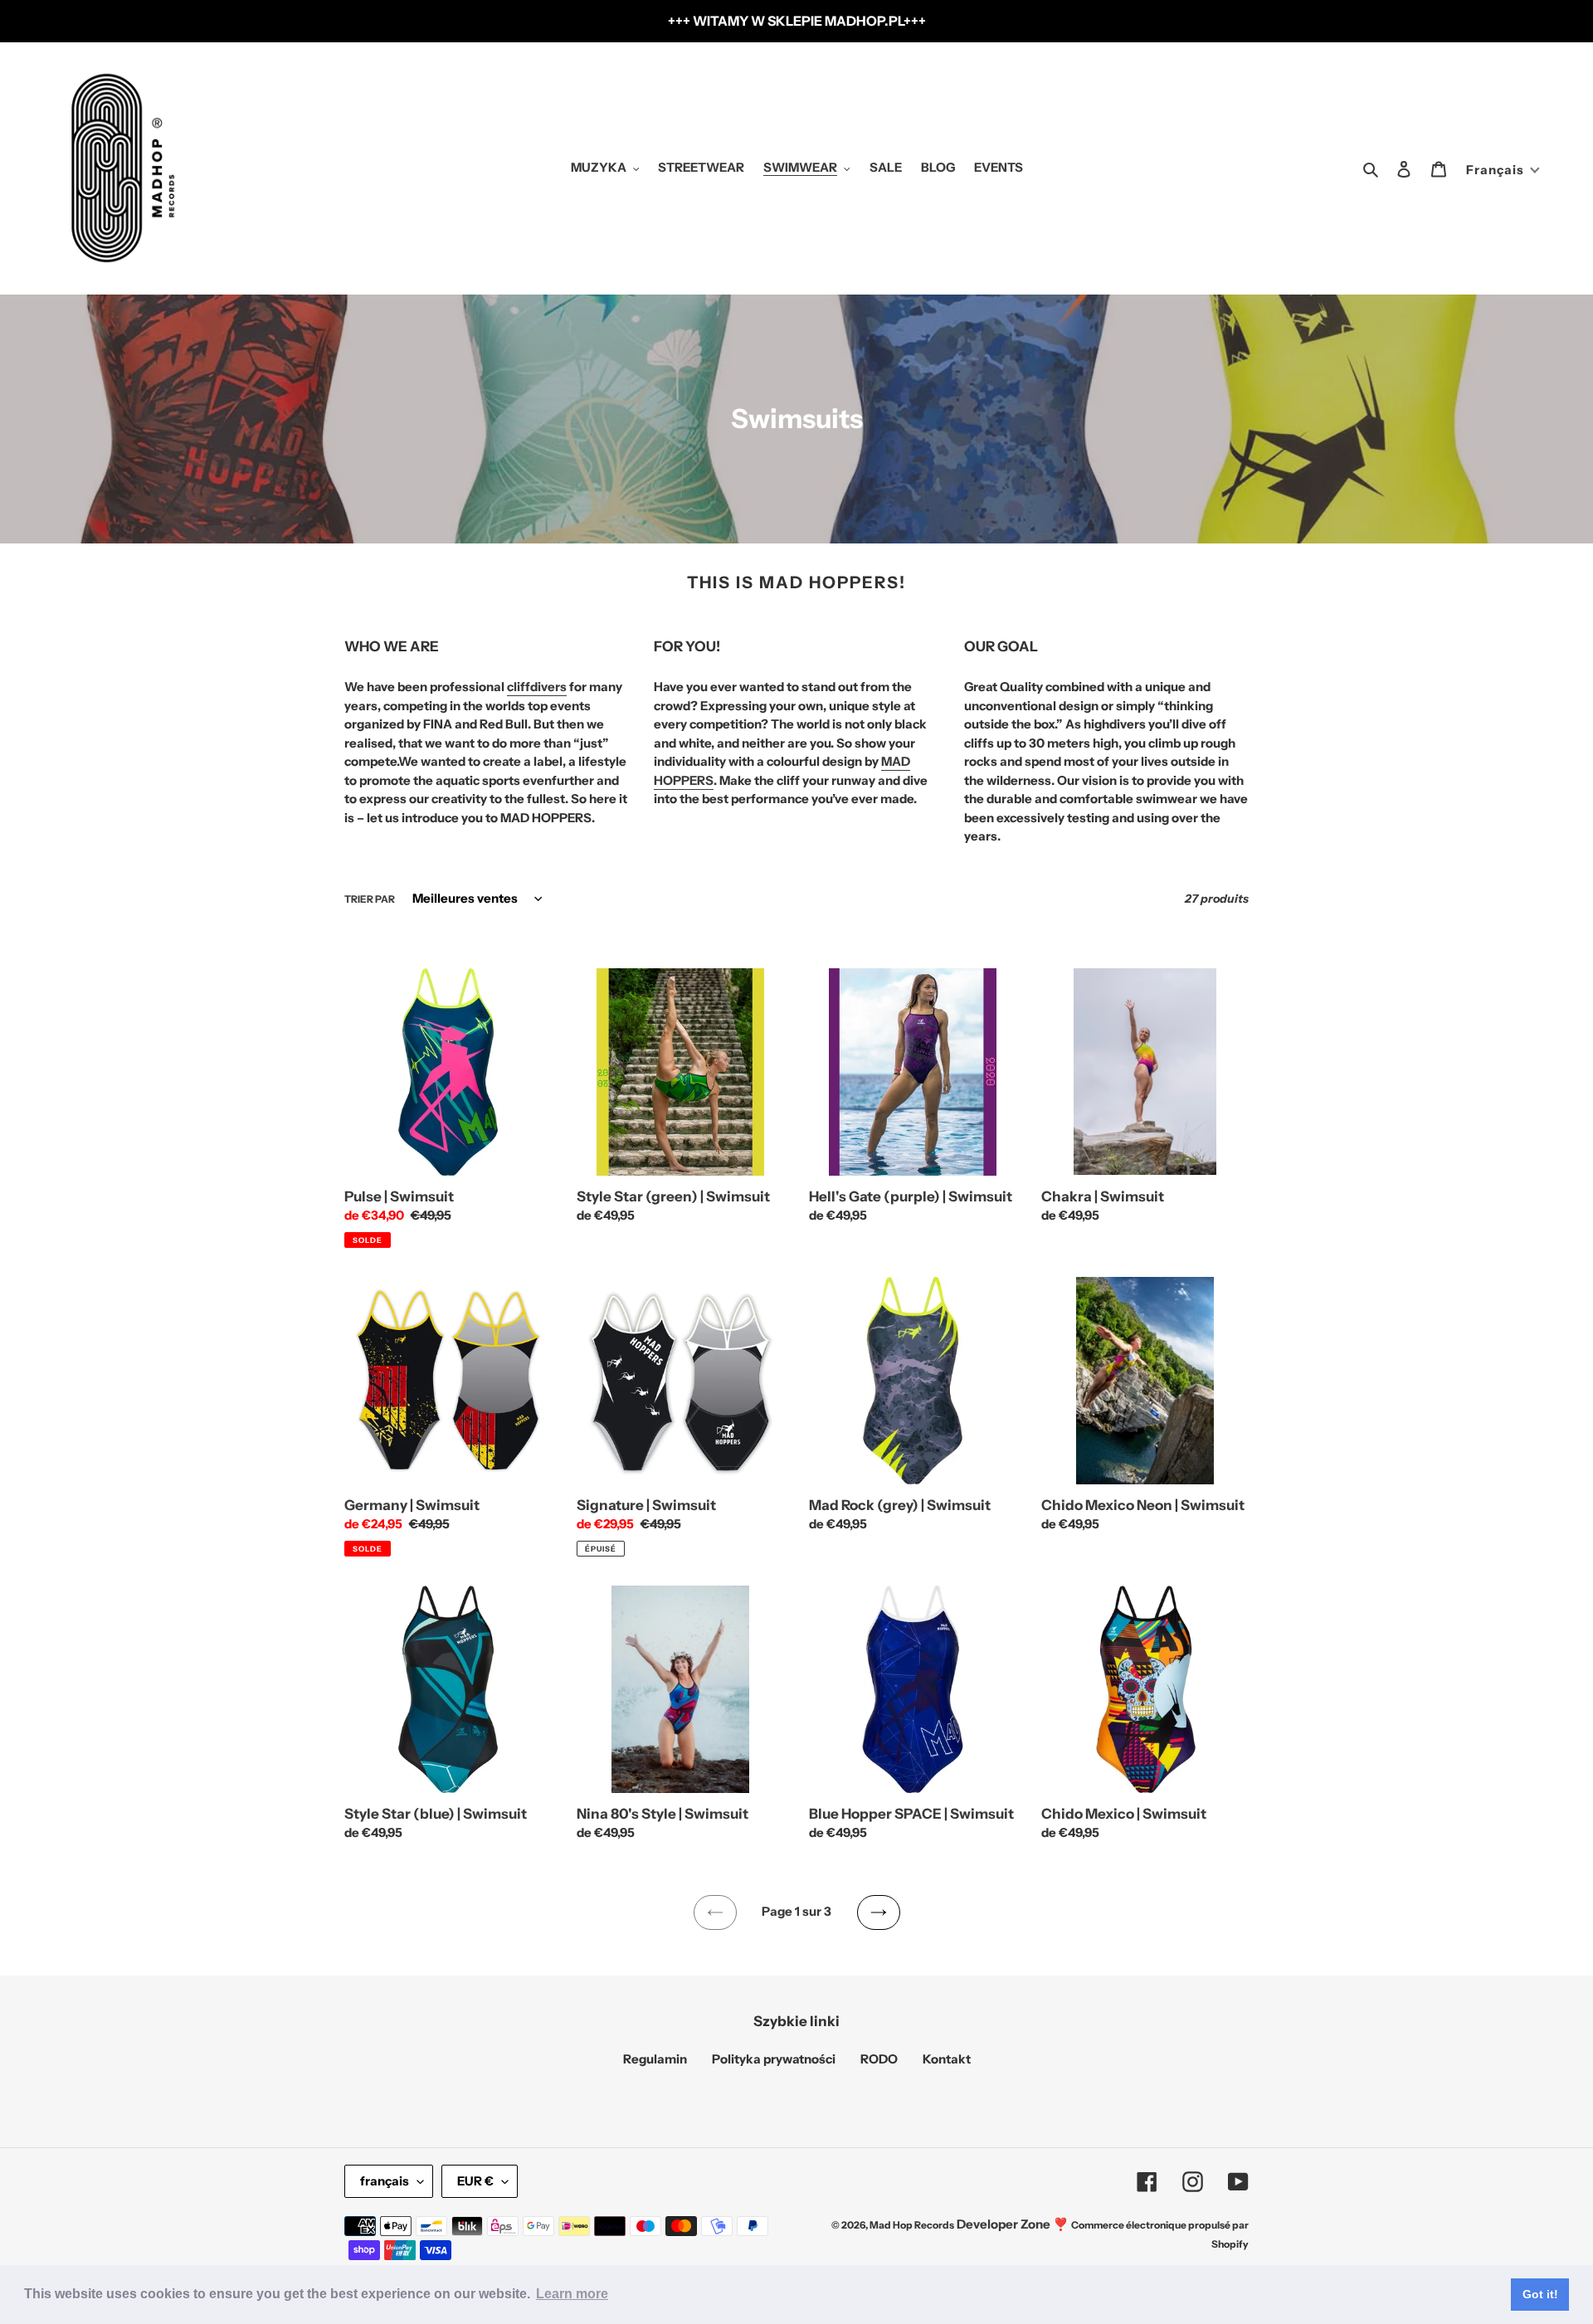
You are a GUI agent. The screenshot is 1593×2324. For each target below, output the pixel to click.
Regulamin (655, 2059)
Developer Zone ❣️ (1013, 2224)
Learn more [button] (572, 2294)
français (385, 2181)
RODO (879, 2059)
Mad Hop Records (912, 2225)
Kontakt (947, 2059)
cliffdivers (537, 687)
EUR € (475, 2181)
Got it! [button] (1540, 2294)
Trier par (370, 899)
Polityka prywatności (774, 2059)
